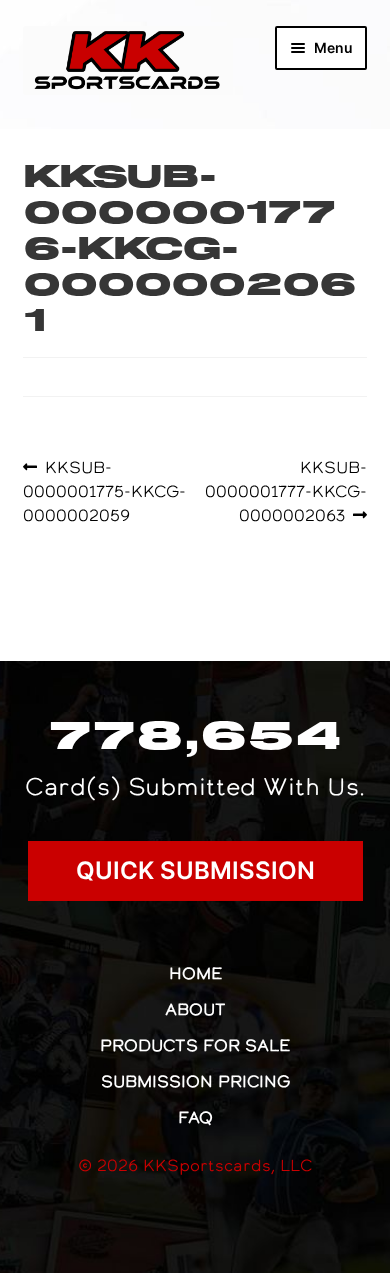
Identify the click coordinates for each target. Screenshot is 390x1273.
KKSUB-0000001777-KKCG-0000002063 (286, 490)
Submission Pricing (195, 1081)
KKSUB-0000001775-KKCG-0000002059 (104, 490)
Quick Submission (195, 870)
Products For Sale (195, 1045)
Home (195, 973)
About (195, 1009)
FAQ (195, 1117)
